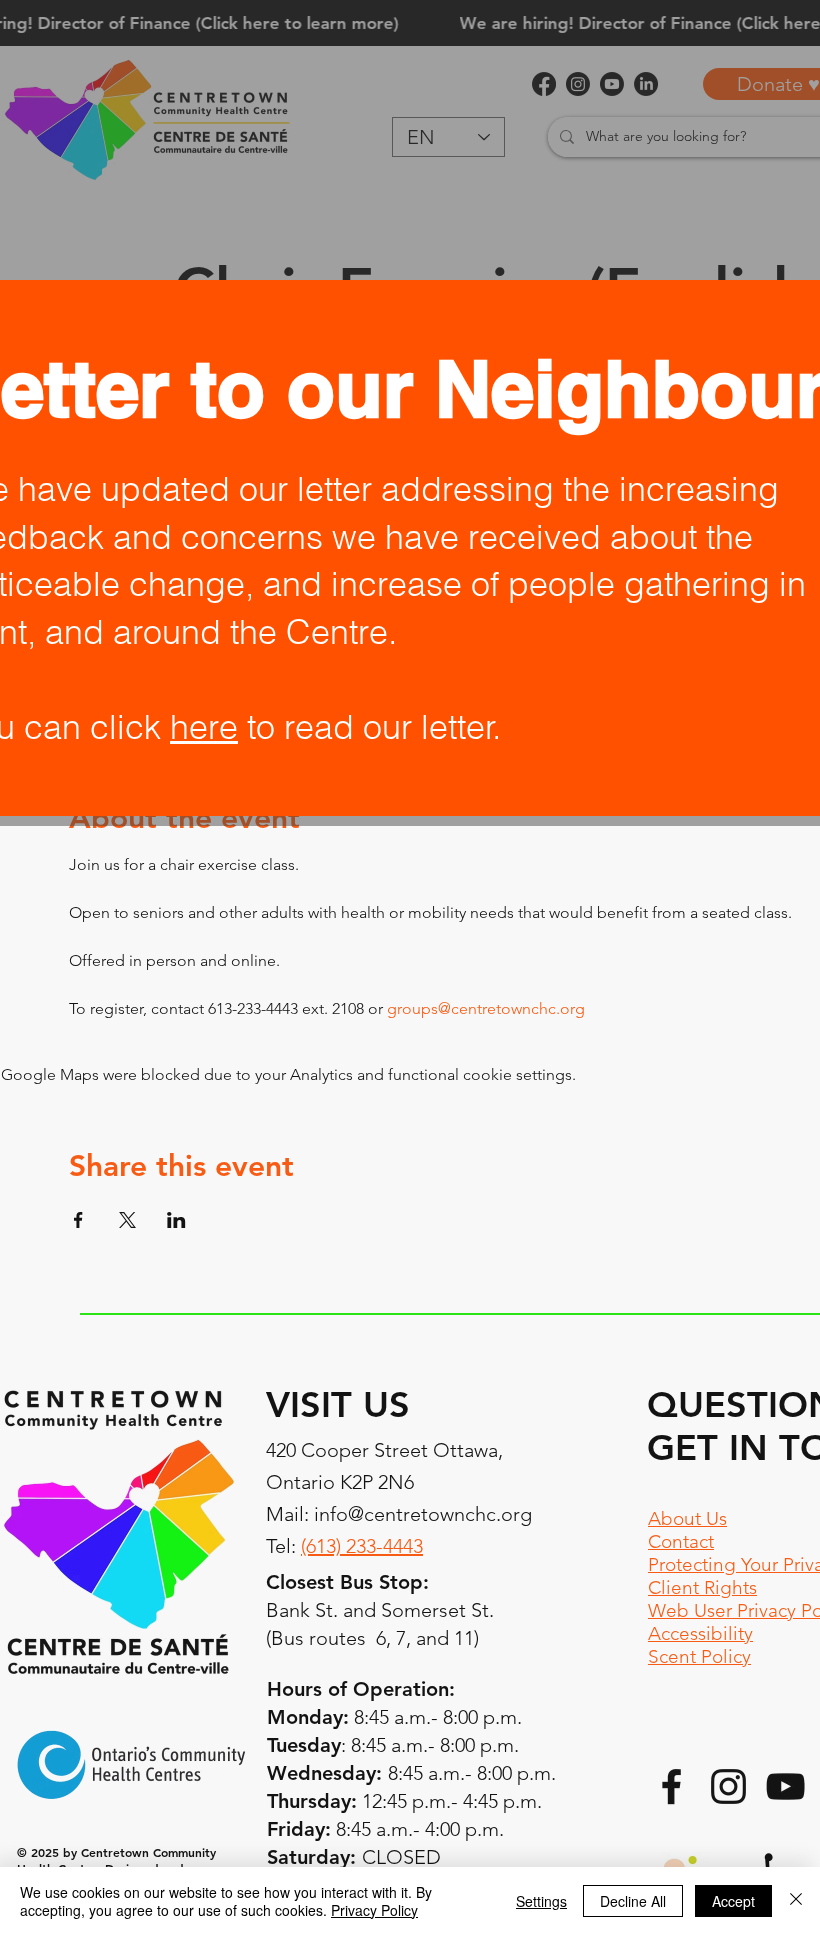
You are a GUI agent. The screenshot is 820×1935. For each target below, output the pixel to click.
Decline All (633, 1901)
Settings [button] (541, 1901)
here (204, 727)
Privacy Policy (374, 1910)
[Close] (796, 1901)
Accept (733, 1901)
